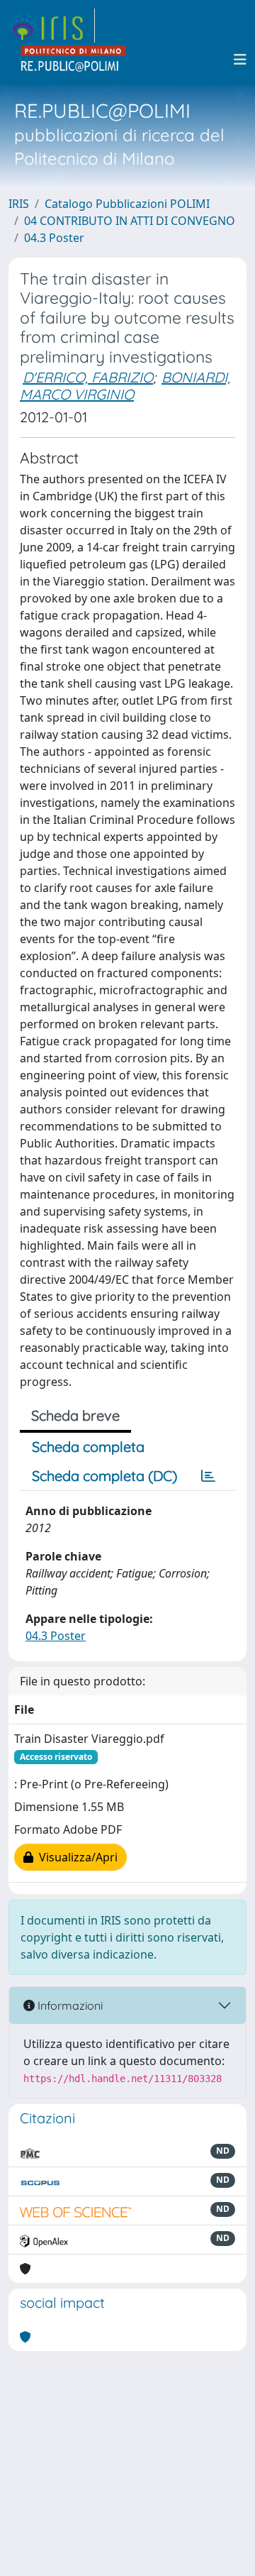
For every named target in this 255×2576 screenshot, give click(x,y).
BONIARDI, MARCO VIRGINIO (125, 386)
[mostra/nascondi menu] (240, 60)
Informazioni (69, 2005)
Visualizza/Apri (75, 1857)
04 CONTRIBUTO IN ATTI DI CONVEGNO (130, 221)
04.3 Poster (54, 238)
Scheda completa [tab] (88, 1447)
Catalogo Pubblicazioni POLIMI (127, 204)
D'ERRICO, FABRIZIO (88, 377)
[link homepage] (52, 26)
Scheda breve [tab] (75, 1415)
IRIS (19, 204)
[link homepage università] (74, 60)
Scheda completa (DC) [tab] (104, 1476)
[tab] (208, 1476)
